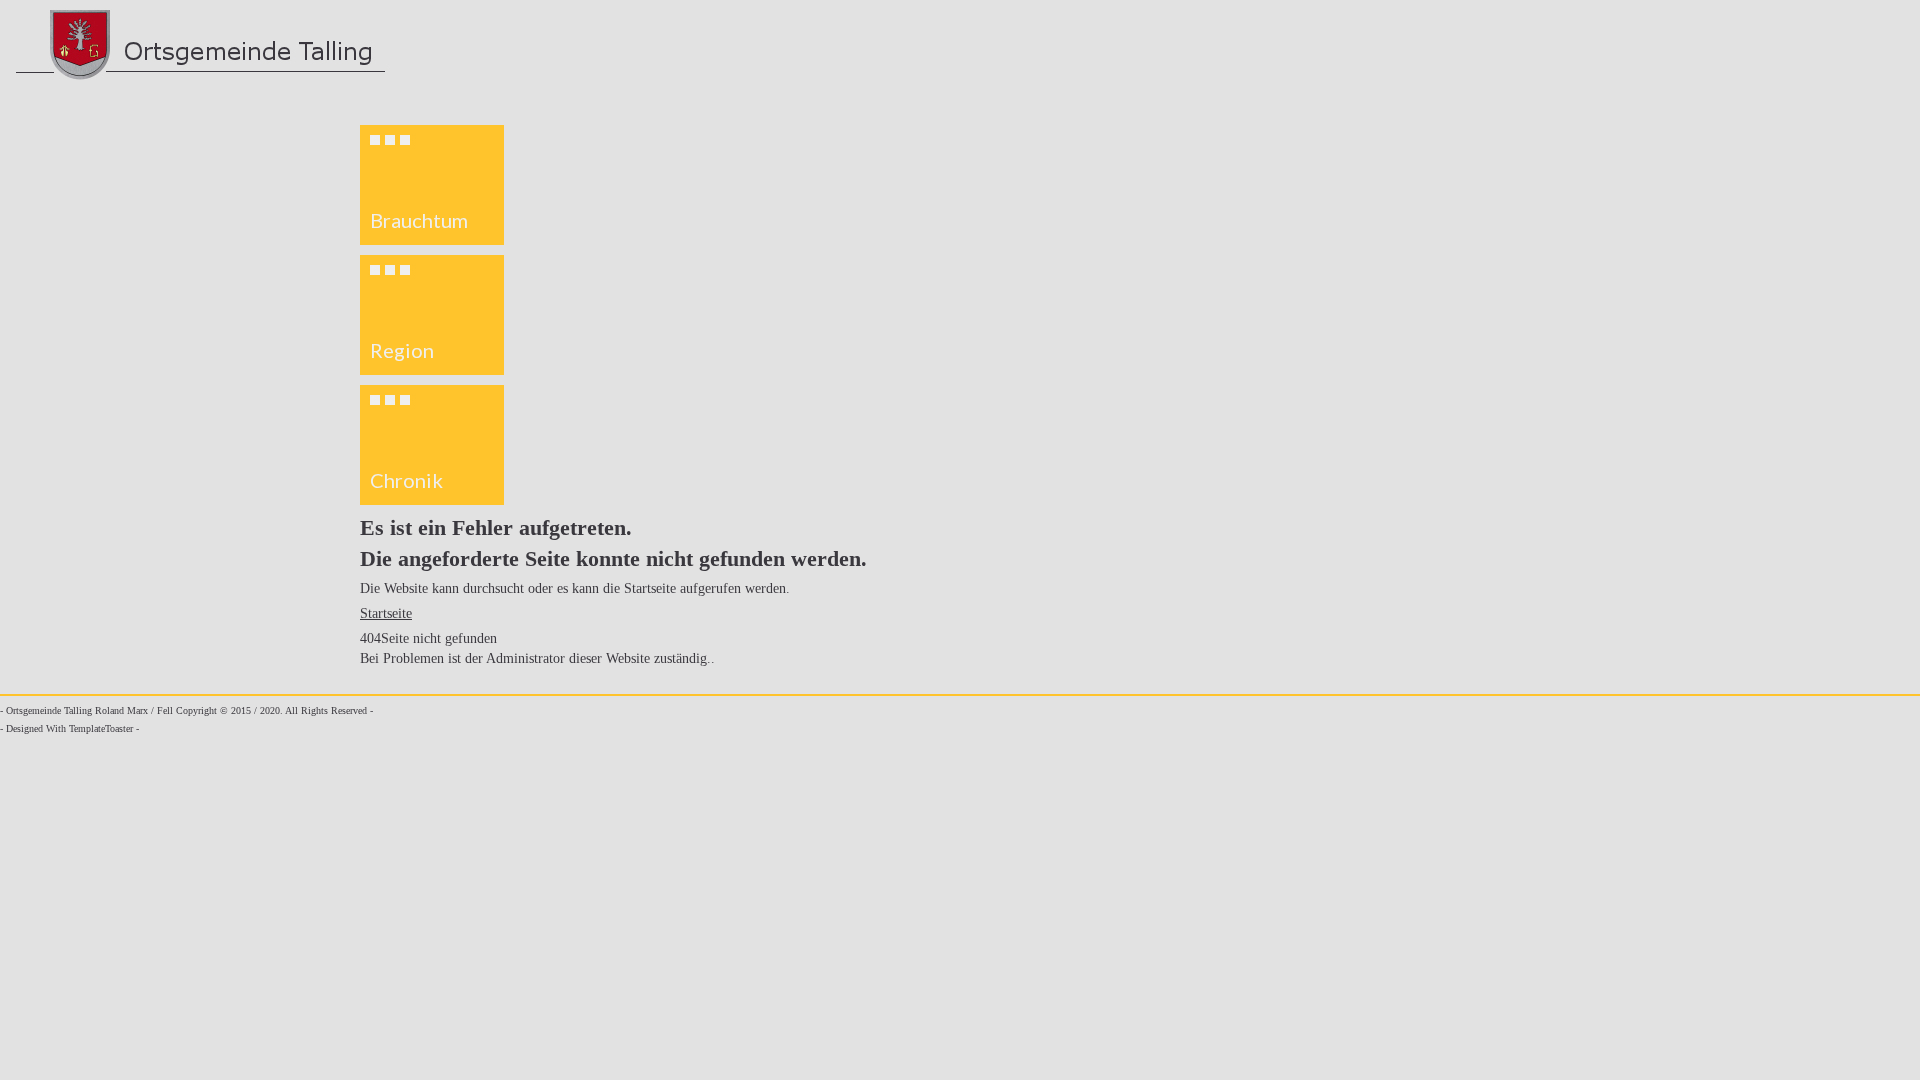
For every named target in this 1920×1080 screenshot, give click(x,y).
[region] (432, 315)
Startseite (386, 613)
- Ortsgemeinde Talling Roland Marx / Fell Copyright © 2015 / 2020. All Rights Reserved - (186, 710)
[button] (432, 185)
